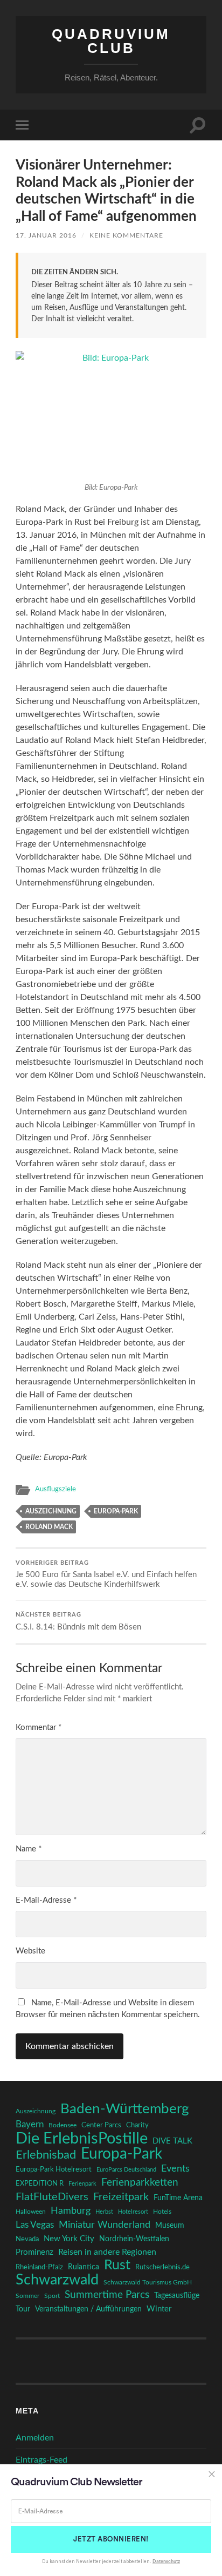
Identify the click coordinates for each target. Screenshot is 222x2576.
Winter (159, 2309)
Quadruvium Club (111, 41)
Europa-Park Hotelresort (54, 2169)
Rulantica (84, 2267)
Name (29, 1849)
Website (30, 1951)
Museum (170, 2226)
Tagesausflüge (177, 2296)
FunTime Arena (178, 2198)
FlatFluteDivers (52, 2197)
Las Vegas (35, 2225)
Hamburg (71, 2211)
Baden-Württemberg (125, 2109)
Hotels (162, 2212)
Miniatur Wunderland (105, 2225)
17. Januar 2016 (46, 235)
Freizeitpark (121, 2197)
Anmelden (35, 2438)
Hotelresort (133, 2212)
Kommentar (39, 1728)
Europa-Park (116, 1511)
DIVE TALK (172, 2141)
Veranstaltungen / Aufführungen (88, 2309)
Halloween (31, 2212)
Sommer (27, 2296)
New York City (69, 2239)
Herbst (104, 2212)
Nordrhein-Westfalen (134, 2239)
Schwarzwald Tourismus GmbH (148, 2282)
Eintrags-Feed (41, 2460)
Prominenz (34, 2252)
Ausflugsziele (55, 1489)
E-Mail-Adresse (46, 1900)
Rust (117, 2266)
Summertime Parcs (107, 2295)
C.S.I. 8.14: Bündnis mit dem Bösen (78, 1622)
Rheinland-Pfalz (39, 2267)
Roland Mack (49, 1527)
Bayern (30, 2125)
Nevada (27, 2239)
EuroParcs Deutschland (126, 2170)
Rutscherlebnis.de (162, 2267)
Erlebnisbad (46, 2155)
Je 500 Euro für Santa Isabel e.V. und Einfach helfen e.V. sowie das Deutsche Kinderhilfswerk (106, 1575)
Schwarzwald (57, 2280)
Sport (52, 2296)
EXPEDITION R (40, 2183)
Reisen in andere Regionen (107, 2252)
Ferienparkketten (140, 2183)
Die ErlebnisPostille (82, 2139)
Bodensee (63, 2125)
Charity (137, 2125)
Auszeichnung (51, 1511)
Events (175, 2169)
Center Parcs (101, 2125)
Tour (23, 2309)
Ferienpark (82, 2184)
